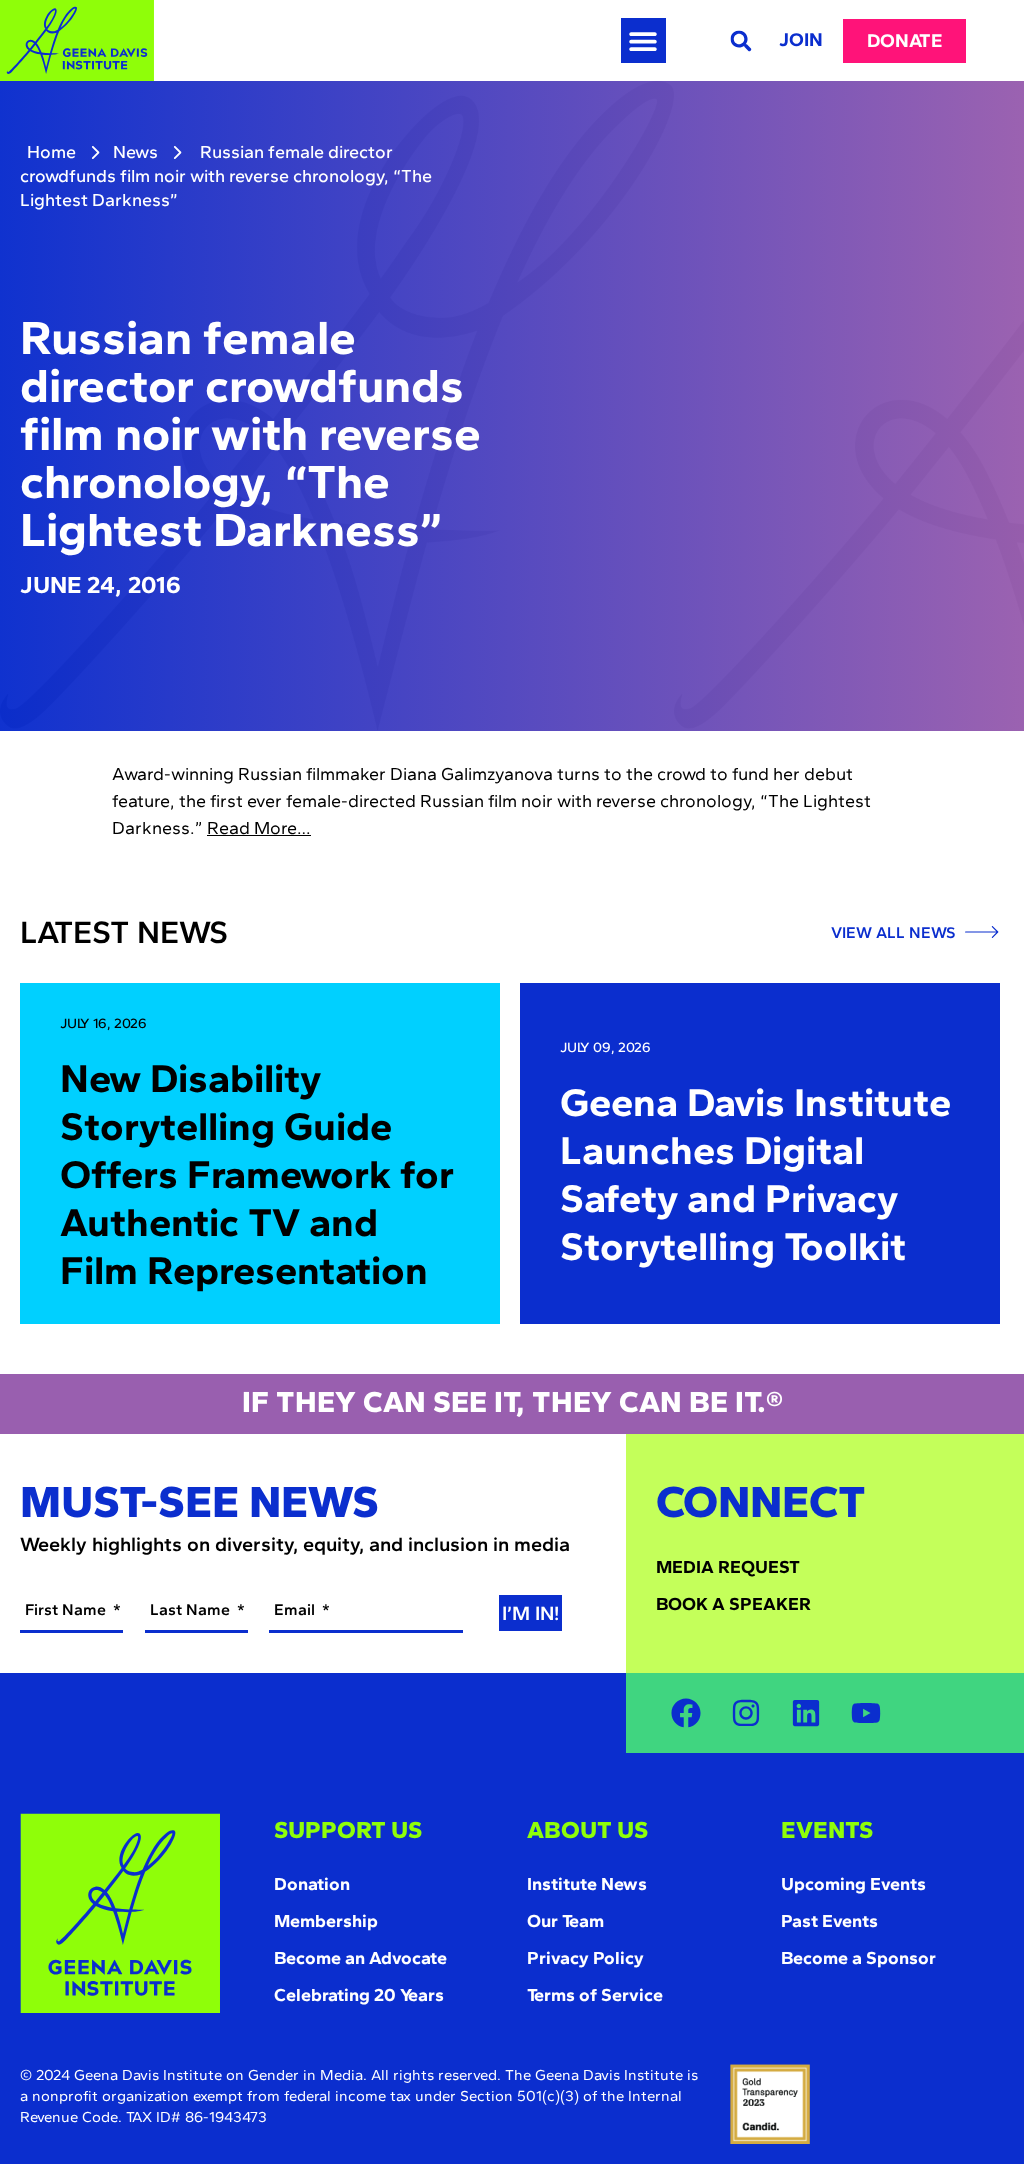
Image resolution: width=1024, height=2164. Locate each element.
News (135, 152)
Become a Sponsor (858, 1958)
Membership (326, 1921)
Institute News (587, 1884)
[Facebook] (686, 1713)
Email (296, 1609)
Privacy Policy (585, 1958)
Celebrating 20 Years (359, 1995)
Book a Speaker (733, 1604)
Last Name (192, 1609)
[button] (643, 40)
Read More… (259, 828)
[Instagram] (746, 1713)
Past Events (829, 1921)
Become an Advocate (360, 1958)
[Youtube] (866, 1713)
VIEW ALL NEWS (895, 933)
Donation (312, 1884)
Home (51, 152)
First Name (67, 1609)
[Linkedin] (806, 1713)
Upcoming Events (853, 1884)
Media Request (728, 1567)
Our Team (565, 1921)
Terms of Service (595, 1995)
